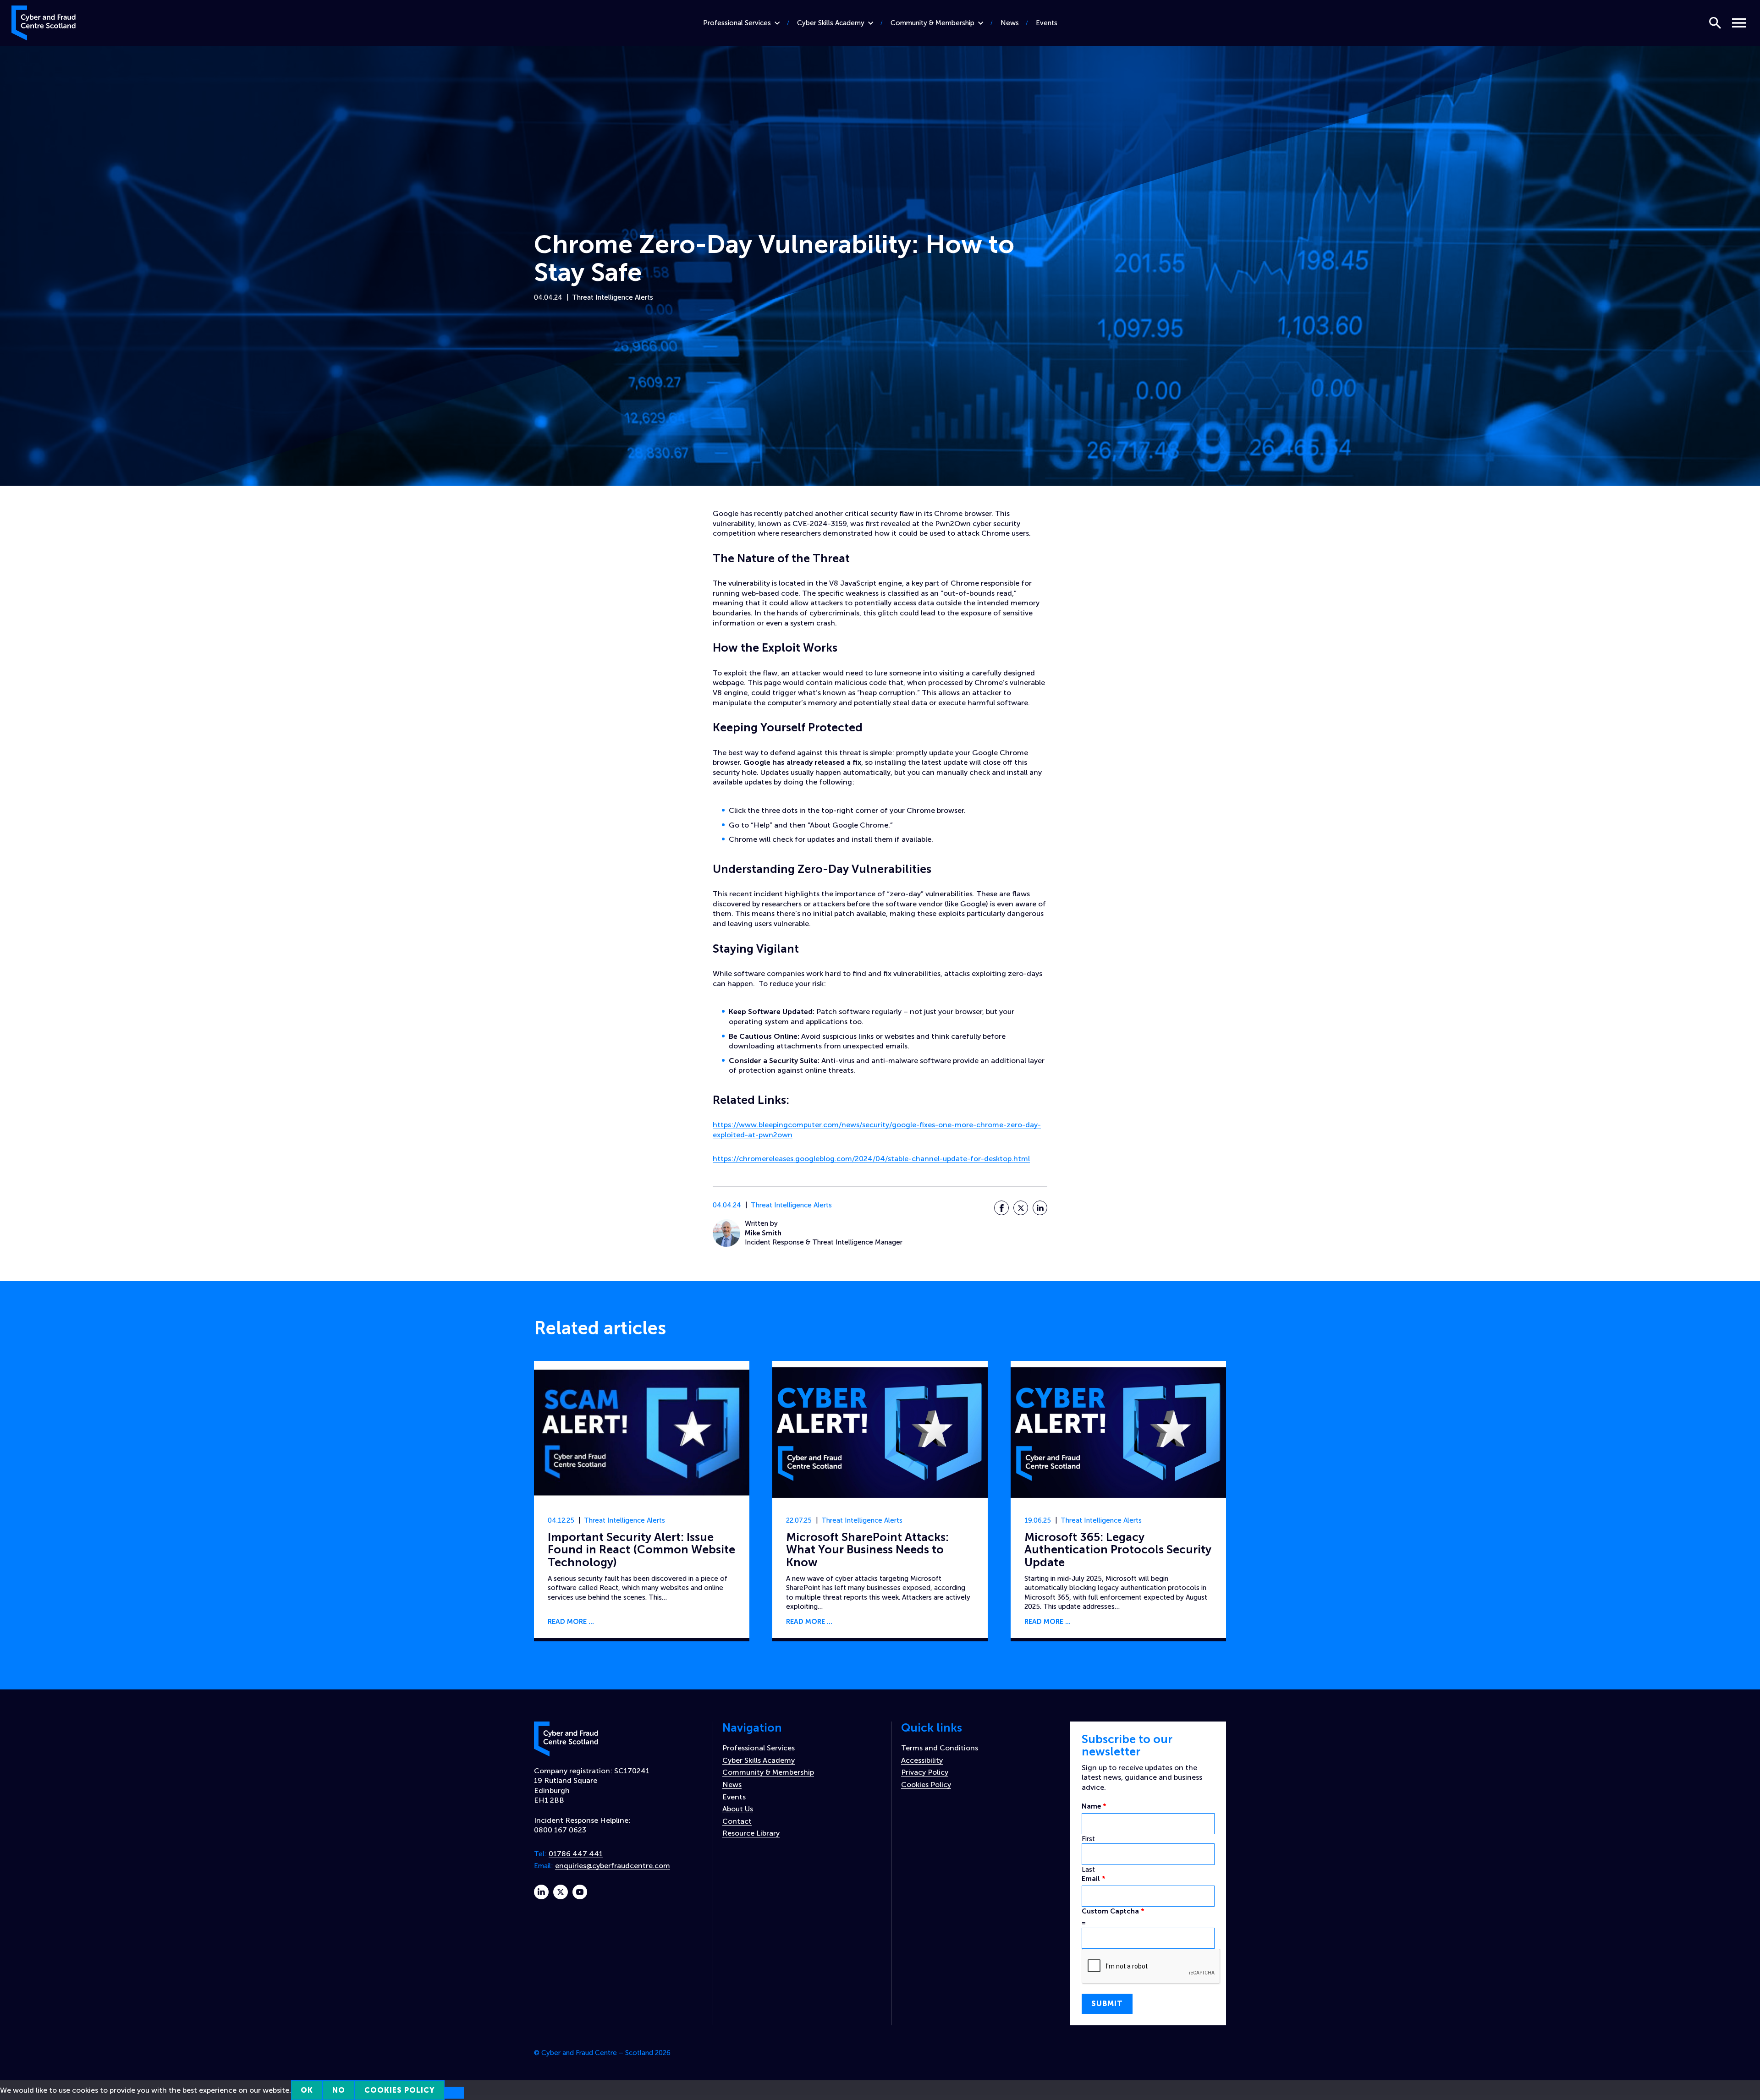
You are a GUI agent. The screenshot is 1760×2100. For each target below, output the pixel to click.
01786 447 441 (576, 1854)
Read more (567, 1622)
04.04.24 (548, 297)
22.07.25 (799, 1520)
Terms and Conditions (940, 1748)
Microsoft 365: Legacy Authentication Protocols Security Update (1118, 1550)
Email (1094, 1879)
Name (1094, 1806)
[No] (454, 2093)
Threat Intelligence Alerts (613, 297)
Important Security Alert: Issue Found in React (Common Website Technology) (641, 1550)
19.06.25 (1038, 1520)
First (1088, 1839)
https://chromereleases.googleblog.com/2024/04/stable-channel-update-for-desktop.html (871, 1159)
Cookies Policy (926, 1785)
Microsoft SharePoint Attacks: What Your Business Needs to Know (867, 1550)
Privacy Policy (925, 1772)
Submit (1107, 2004)
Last (1088, 1870)
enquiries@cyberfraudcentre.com (613, 1866)
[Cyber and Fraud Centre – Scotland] (44, 21)
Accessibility (922, 1760)
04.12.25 (561, 1520)
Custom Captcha (1113, 1911)
